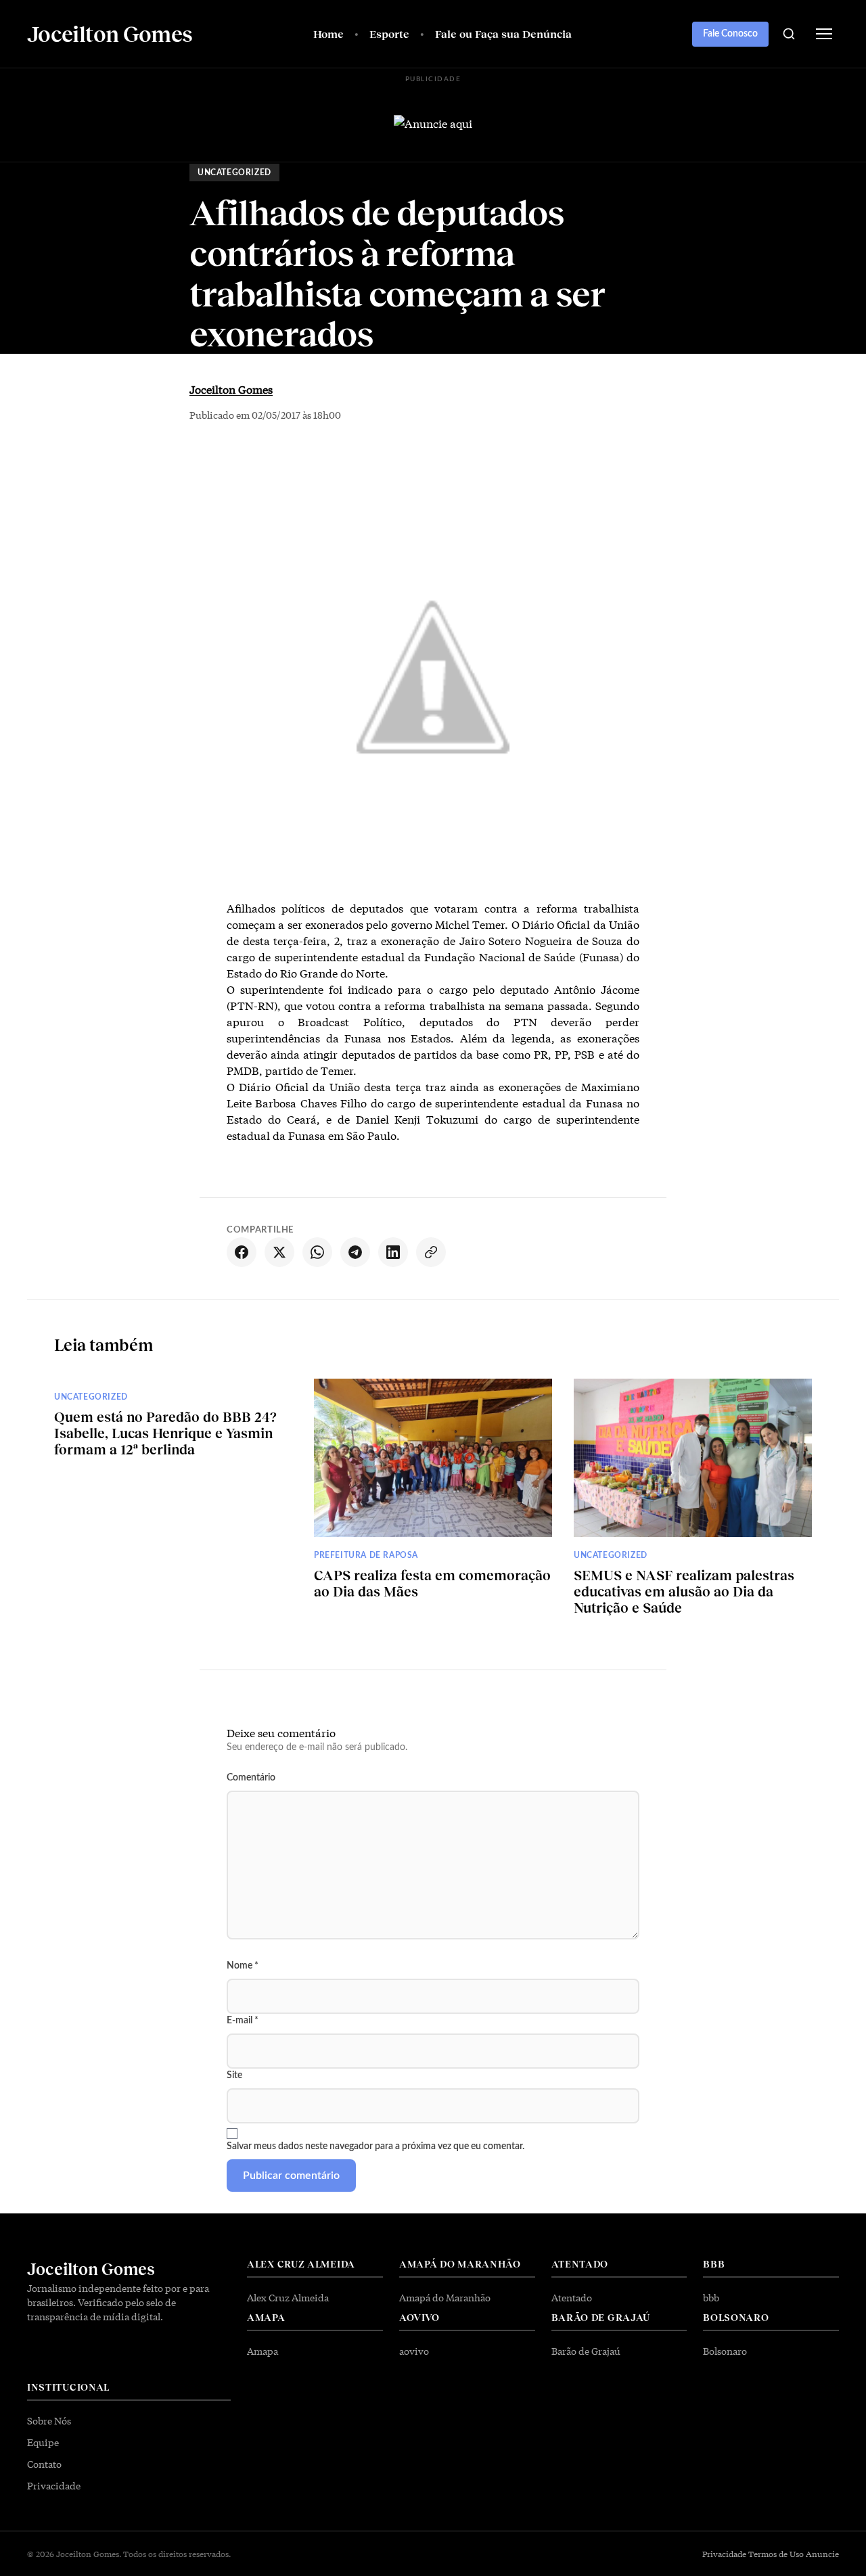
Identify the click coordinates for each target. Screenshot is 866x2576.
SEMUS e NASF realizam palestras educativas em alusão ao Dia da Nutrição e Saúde (684, 1591)
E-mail (243, 2021)
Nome (243, 1966)
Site (234, 2075)
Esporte (389, 33)
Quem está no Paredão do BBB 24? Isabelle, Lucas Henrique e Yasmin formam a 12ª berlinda (165, 1433)
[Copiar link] (431, 1252)
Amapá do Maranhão (445, 2297)
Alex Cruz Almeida (288, 2297)
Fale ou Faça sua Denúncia (503, 33)
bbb (711, 2297)
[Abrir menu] (824, 34)
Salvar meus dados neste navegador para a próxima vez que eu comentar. (375, 2146)
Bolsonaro (725, 2351)
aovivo (414, 2351)
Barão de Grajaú (586, 2351)
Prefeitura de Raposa (366, 1555)
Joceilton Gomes (231, 389)
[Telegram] (355, 1252)
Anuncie (822, 2554)
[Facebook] (242, 1252)
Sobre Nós (49, 2420)
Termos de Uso (776, 2554)
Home (328, 33)
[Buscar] (789, 34)
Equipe (43, 2442)
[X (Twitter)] (279, 1252)
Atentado (572, 2297)
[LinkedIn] (393, 1252)
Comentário (251, 1778)
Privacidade (54, 2485)
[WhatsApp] (317, 1252)
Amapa (263, 2351)
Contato (44, 2464)
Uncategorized (234, 172)
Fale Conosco (730, 34)
